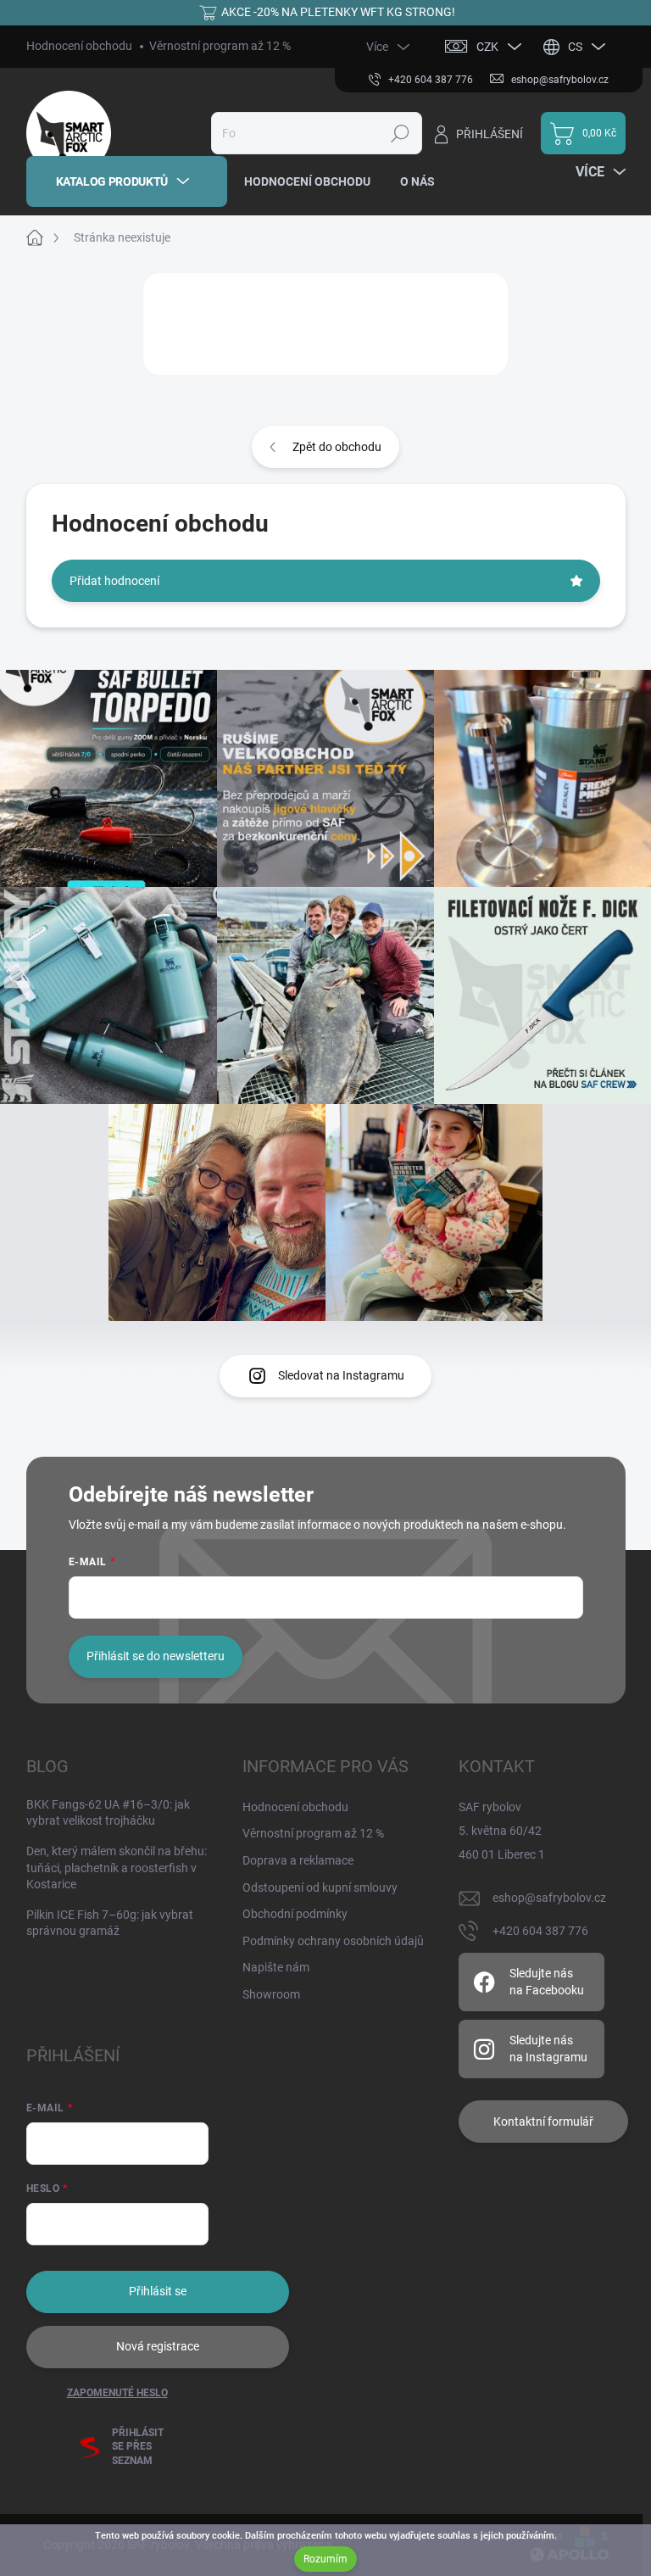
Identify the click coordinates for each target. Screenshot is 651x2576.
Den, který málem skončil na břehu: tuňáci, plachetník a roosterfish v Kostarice (117, 1868)
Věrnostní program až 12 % (220, 46)
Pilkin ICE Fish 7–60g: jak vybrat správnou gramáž (110, 1923)
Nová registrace (158, 2346)
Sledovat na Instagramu (341, 1375)
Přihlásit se (158, 2291)
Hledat (400, 133)
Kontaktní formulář (543, 2122)
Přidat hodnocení (114, 581)
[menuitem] (127, 181)
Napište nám (276, 1967)
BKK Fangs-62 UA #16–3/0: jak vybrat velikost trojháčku (108, 1813)
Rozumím (325, 2559)
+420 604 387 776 (540, 1931)
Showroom (271, 1994)
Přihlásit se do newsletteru (156, 1656)
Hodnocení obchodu (79, 46)
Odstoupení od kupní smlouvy (320, 1887)
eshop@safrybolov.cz (549, 1898)
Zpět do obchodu (337, 447)
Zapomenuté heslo (117, 2393)
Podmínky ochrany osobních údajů (333, 1941)
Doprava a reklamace (298, 1860)
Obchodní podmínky (295, 1914)
